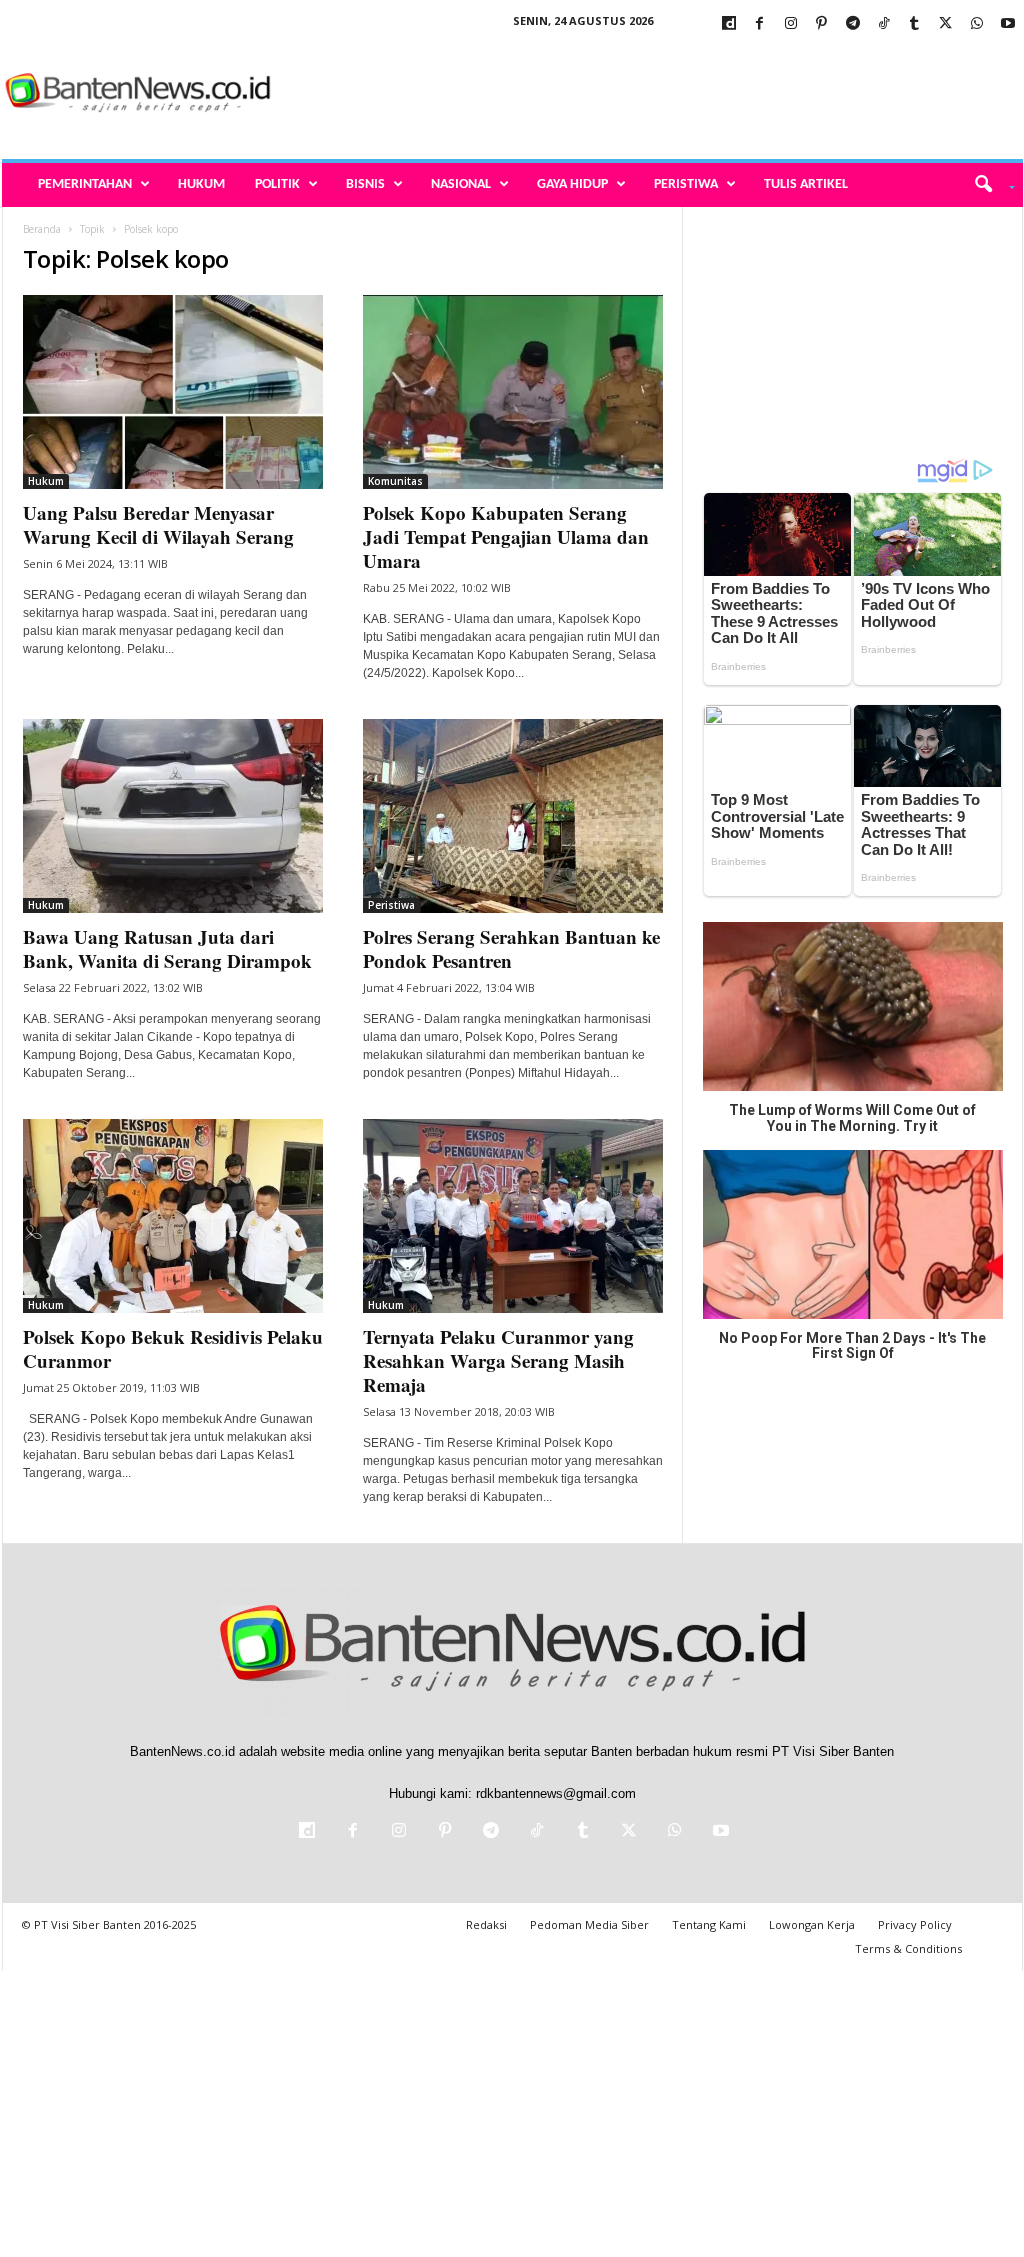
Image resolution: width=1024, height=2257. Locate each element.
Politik (277, 184)
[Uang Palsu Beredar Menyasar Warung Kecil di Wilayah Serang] (173, 392)
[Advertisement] (659, 94)
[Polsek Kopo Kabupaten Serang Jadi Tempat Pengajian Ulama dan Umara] (513, 392)
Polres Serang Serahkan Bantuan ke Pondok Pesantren (511, 948)
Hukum (201, 184)
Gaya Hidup (572, 184)
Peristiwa (686, 184)
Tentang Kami (709, 1924)
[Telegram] (853, 24)
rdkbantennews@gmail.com (556, 1793)
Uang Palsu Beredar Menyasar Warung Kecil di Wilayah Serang (158, 524)
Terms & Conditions (908, 1948)
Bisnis (365, 184)
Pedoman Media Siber (589, 1924)
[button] (987, 185)
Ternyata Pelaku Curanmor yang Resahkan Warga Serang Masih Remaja (498, 1360)
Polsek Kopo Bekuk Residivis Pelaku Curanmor (173, 1348)
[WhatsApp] (977, 24)
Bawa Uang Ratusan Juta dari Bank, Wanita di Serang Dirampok (167, 948)
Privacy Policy (915, 1924)
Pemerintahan (85, 184)
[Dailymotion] (729, 24)
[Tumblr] (915, 24)
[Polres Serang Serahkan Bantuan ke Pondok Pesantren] (513, 816)
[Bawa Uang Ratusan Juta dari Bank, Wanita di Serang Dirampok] (173, 816)
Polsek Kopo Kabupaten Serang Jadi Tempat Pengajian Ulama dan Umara (506, 536)
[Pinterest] (822, 24)
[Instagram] (791, 24)
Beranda (42, 229)
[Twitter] (946, 24)
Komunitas (395, 481)
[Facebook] (760, 24)
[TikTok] (884, 24)
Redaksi (486, 1924)
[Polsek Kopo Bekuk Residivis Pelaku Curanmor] (173, 1216)
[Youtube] (1008, 24)
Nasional (461, 184)
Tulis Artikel (806, 184)
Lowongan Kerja (812, 1924)
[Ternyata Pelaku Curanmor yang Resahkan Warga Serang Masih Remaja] (513, 1216)
